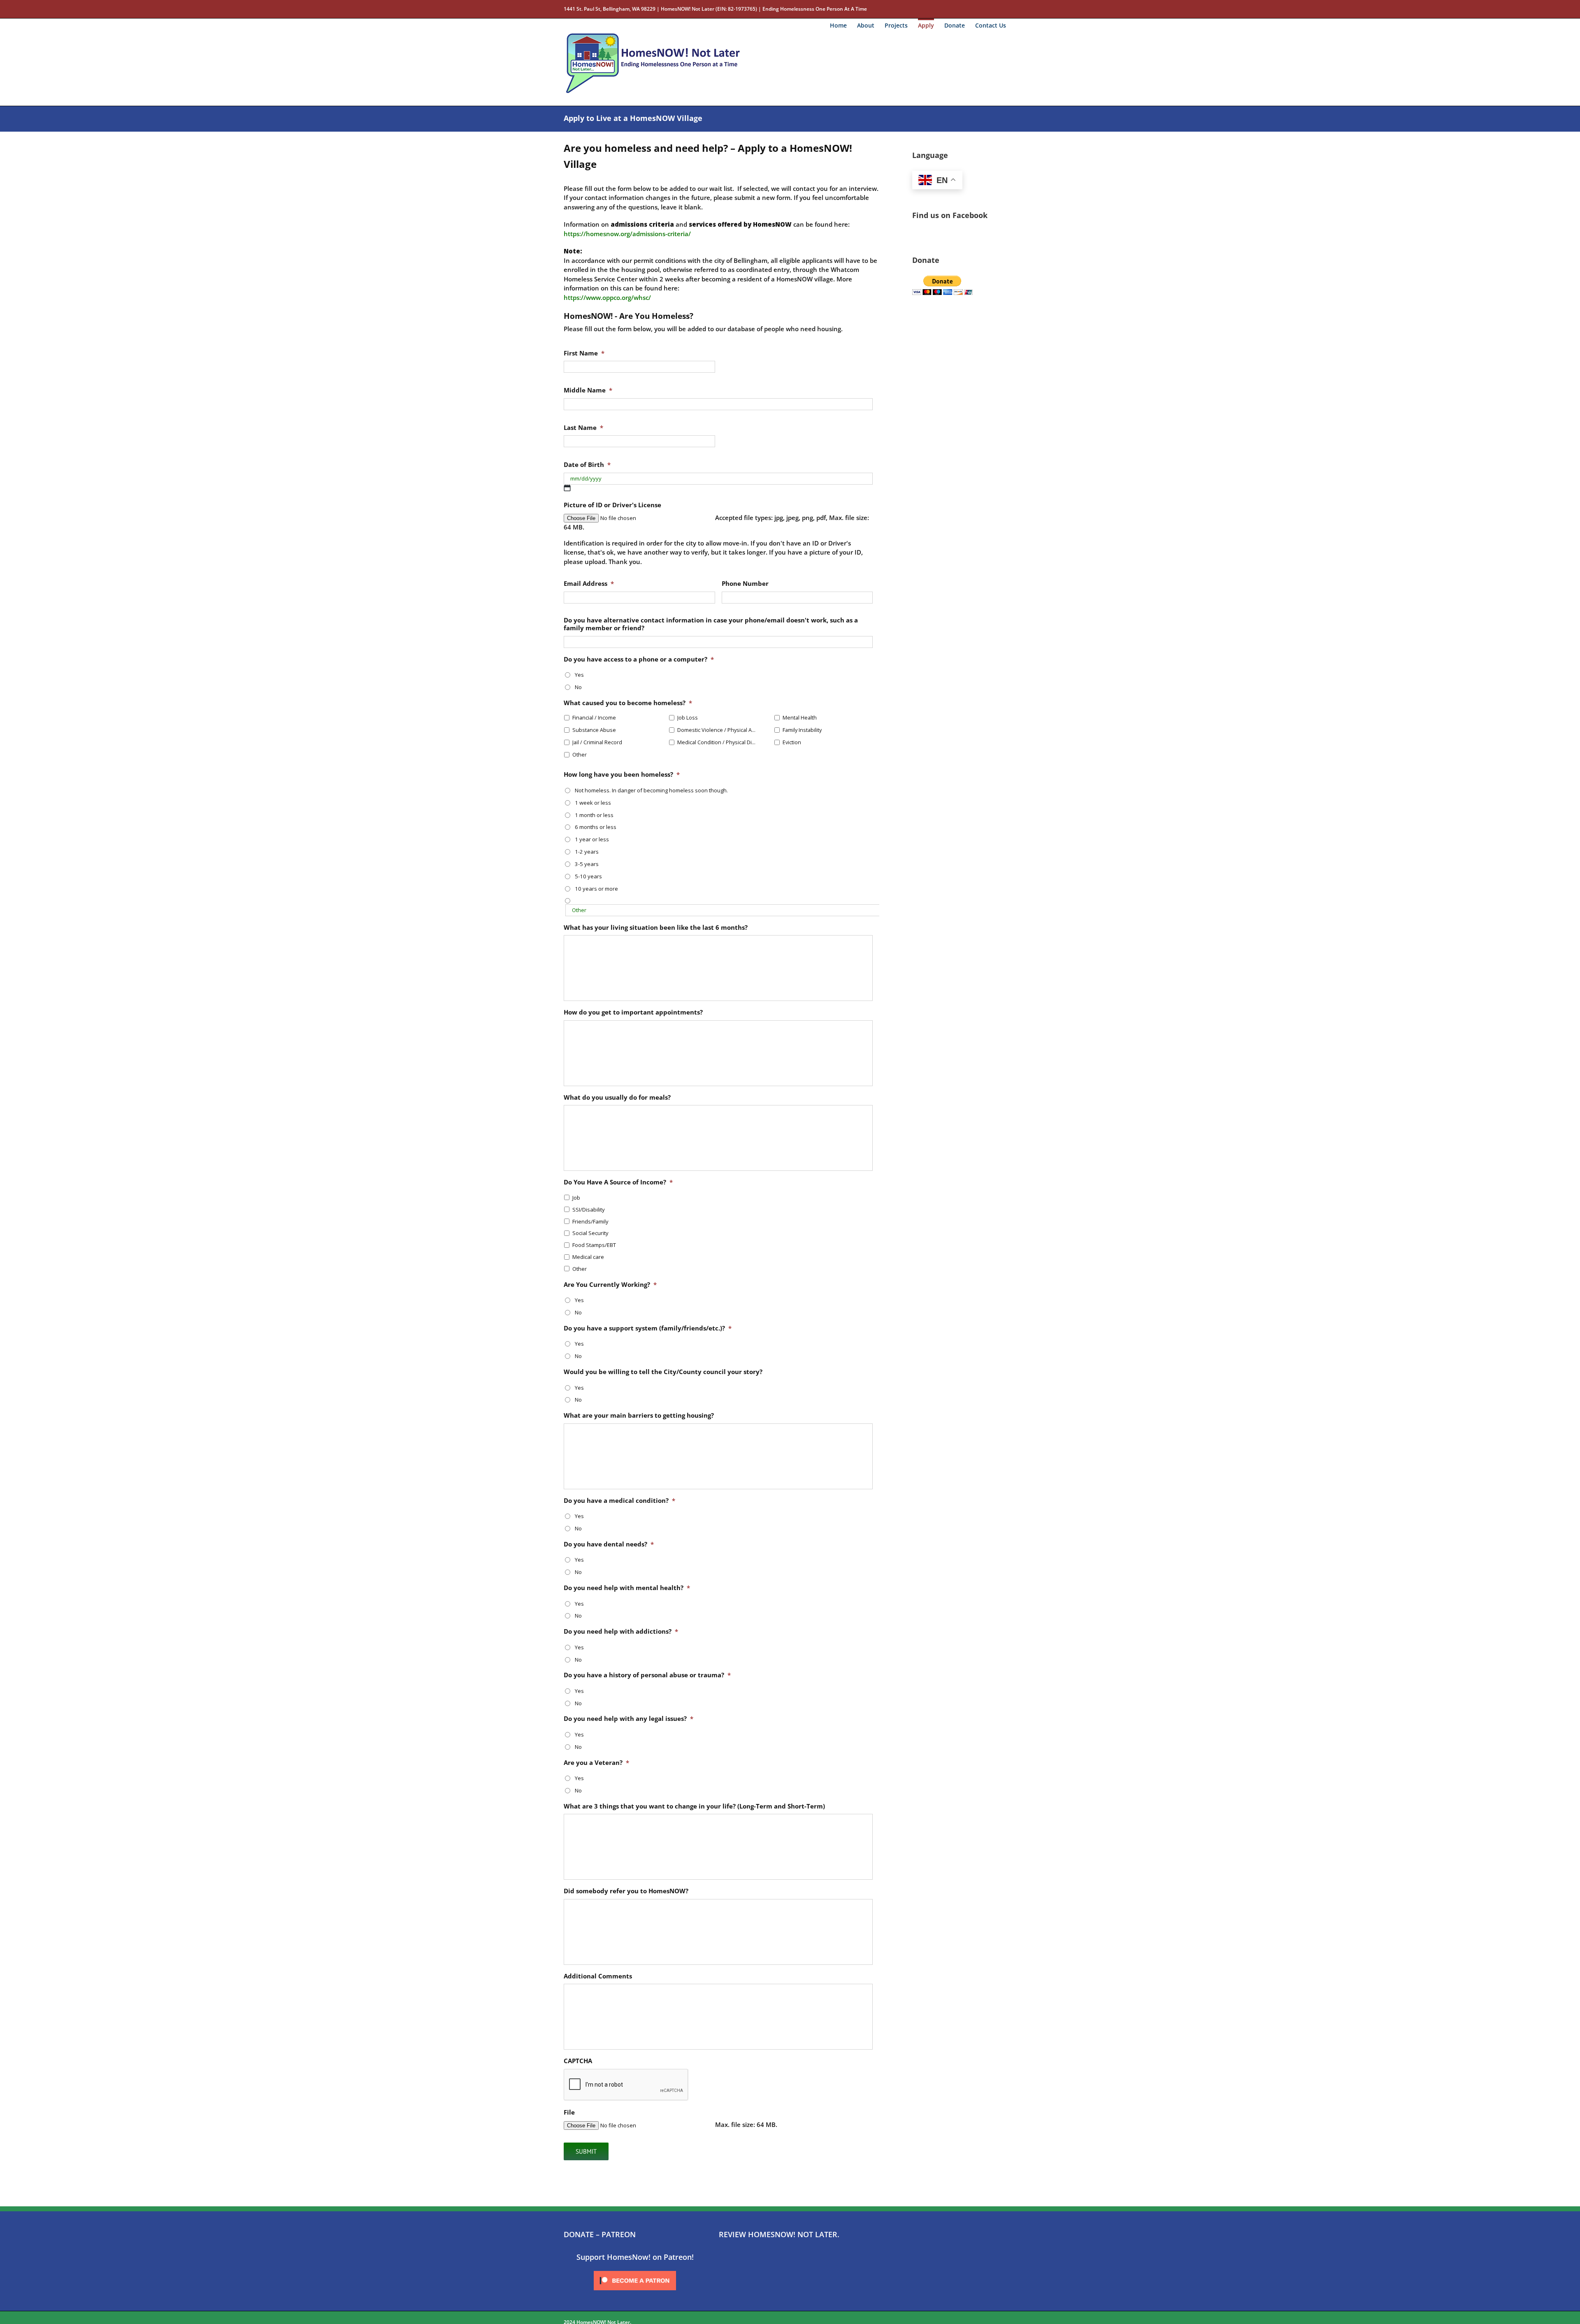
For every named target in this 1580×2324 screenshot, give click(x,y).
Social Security (590, 1233)
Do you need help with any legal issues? (629, 1719)
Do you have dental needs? (609, 1544)
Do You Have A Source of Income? (618, 1182)
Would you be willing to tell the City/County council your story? (663, 1372)
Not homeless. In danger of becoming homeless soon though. (651, 790)
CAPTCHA (578, 2061)
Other (580, 755)
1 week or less (593, 803)
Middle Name (588, 390)
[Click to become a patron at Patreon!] (635, 2271)
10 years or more (596, 889)
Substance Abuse (594, 730)
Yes (579, 675)
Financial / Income (594, 718)
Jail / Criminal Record (597, 742)
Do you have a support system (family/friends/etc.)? (648, 1328)
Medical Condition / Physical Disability (717, 742)
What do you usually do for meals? (617, 1097)
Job (576, 1198)
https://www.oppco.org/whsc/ (607, 297)
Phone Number (745, 584)
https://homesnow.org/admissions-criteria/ (627, 234)
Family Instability (802, 730)
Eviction (792, 742)
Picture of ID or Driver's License (612, 505)
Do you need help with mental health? (627, 1588)
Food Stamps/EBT (594, 1245)
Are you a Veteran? (596, 1763)
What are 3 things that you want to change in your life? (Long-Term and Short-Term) (694, 1806)
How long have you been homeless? (622, 774)
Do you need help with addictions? (621, 1631)
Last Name (583, 428)
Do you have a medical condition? (619, 1501)
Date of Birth (587, 465)
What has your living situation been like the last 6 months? (656, 928)
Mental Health (800, 718)
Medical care (588, 1257)
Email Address (589, 584)
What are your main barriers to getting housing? (639, 1415)
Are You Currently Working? (610, 1285)
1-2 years (587, 852)
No (578, 687)
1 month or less (594, 815)
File (569, 2112)
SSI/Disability (589, 1210)
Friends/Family (590, 1221)
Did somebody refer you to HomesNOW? (626, 1891)
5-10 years (588, 876)
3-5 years (587, 864)
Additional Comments (598, 1976)
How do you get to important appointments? (633, 1012)
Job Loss (688, 718)
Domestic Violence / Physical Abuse (717, 730)
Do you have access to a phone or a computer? (639, 659)
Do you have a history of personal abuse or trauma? (647, 1675)
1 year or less (592, 839)
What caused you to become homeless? (628, 703)
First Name (584, 353)
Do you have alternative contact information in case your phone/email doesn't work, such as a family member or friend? (711, 624)
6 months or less (596, 827)
